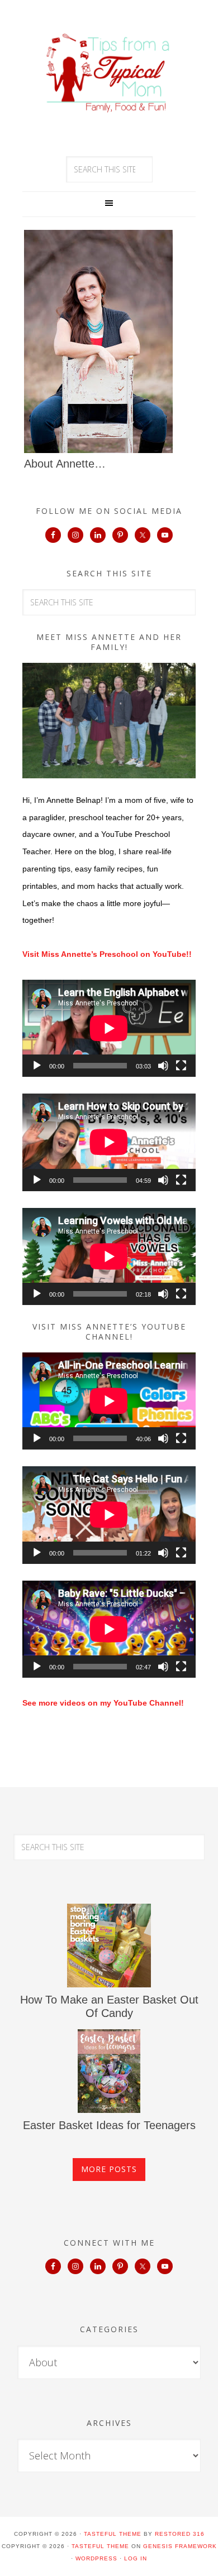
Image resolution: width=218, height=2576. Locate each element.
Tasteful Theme (100, 2546)
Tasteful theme (113, 2534)
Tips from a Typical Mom (109, 73)
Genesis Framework (180, 2546)
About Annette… (65, 464)
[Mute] (163, 1066)
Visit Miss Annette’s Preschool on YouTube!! (107, 954)
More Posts (109, 2169)
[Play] (37, 1066)
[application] (109, 1028)
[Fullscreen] (181, 1066)
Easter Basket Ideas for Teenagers (109, 2125)
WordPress (96, 2558)
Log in (136, 2558)
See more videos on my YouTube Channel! (103, 1703)
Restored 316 (180, 2534)
